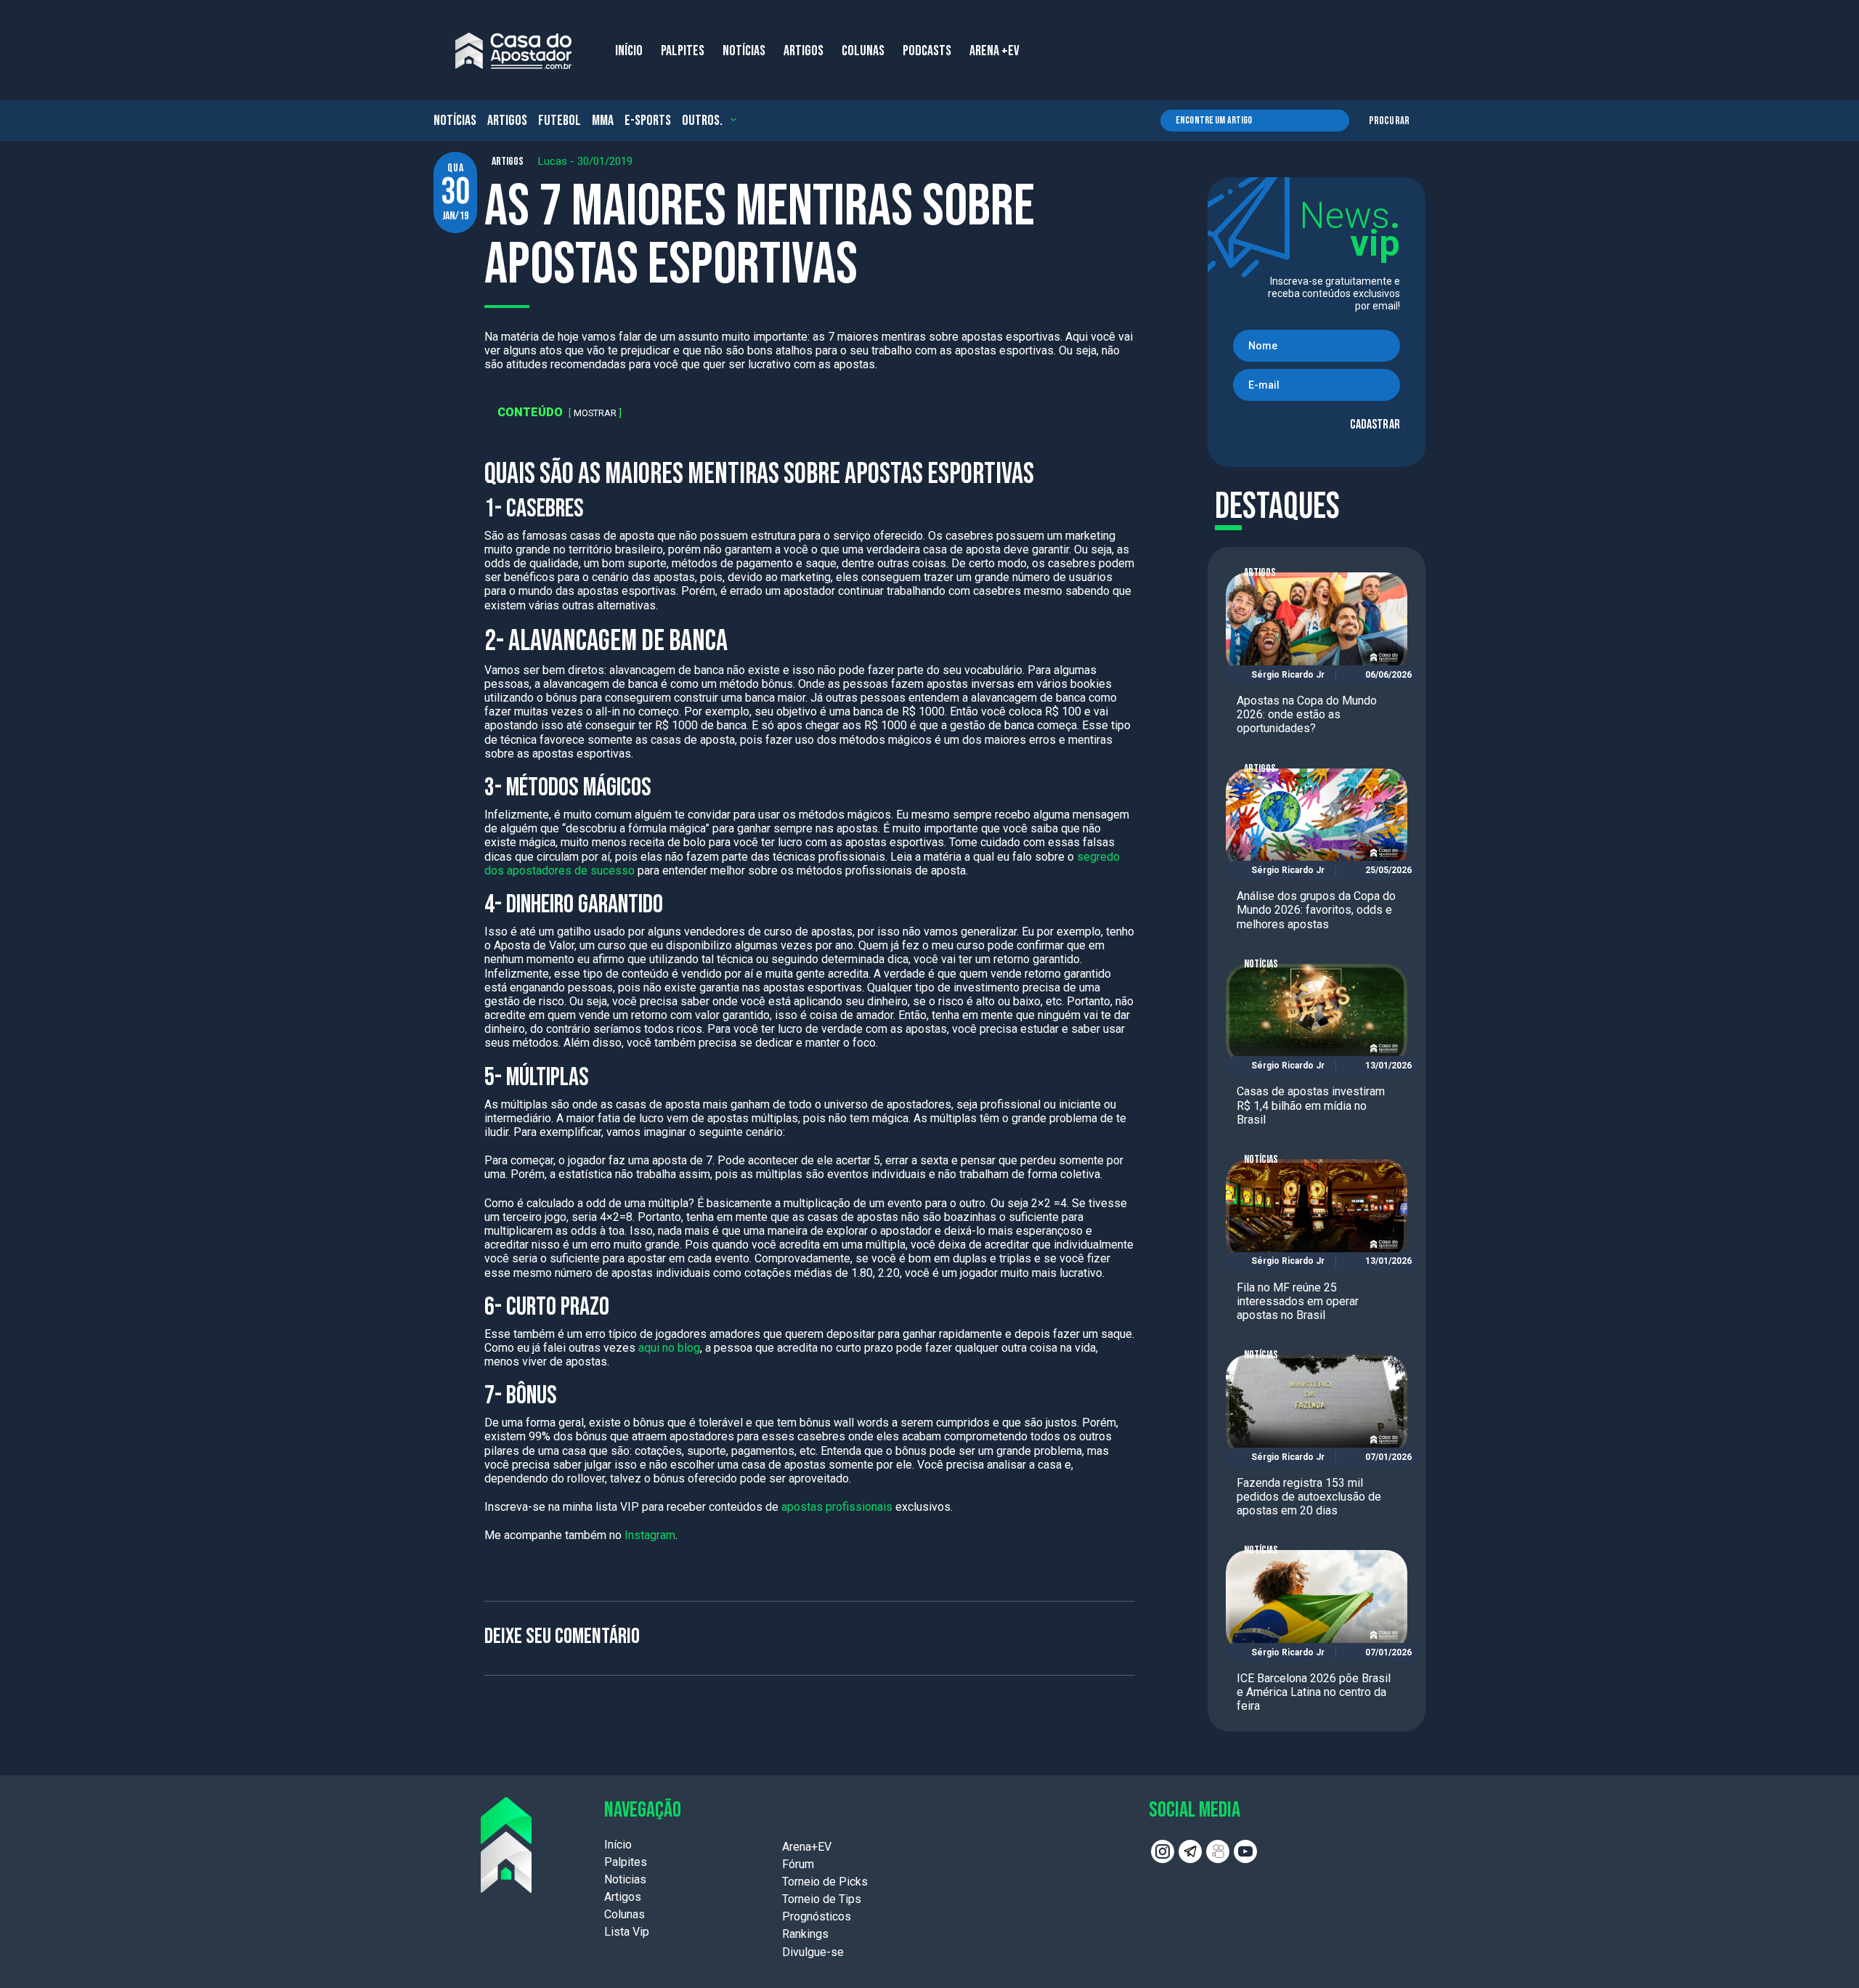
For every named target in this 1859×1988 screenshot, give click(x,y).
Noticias (625, 1879)
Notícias (455, 121)
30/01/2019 (605, 161)
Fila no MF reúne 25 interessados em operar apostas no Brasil (1298, 1301)
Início (618, 1845)
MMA (603, 121)
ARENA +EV (994, 51)
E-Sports (648, 121)
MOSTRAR (595, 413)
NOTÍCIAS (744, 51)
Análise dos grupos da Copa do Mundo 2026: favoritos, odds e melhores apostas (1316, 910)
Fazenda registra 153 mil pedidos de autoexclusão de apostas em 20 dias (1309, 1497)
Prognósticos (817, 1916)
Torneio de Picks (825, 1882)
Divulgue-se (813, 1952)
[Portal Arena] (513, 51)
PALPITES (683, 51)
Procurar (1389, 121)
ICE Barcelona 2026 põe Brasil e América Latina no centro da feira (1314, 1692)
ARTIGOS (804, 51)
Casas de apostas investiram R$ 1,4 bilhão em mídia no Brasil (1311, 1105)
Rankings (805, 1934)
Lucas (553, 161)
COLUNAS (863, 51)
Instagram (650, 1535)
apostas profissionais (837, 1507)
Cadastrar (1375, 425)
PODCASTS (927, 51)
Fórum (798, 1864)
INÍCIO (629, 51)
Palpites (626, 1862)
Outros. (702, 121)
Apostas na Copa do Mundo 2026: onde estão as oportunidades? (1307, 714)
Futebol (560, 121)
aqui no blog (669, 1348)
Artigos (507, 121)
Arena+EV (807, 1847)
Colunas (625, 1914)
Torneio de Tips (822, 1899)
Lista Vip (627, 1932)
